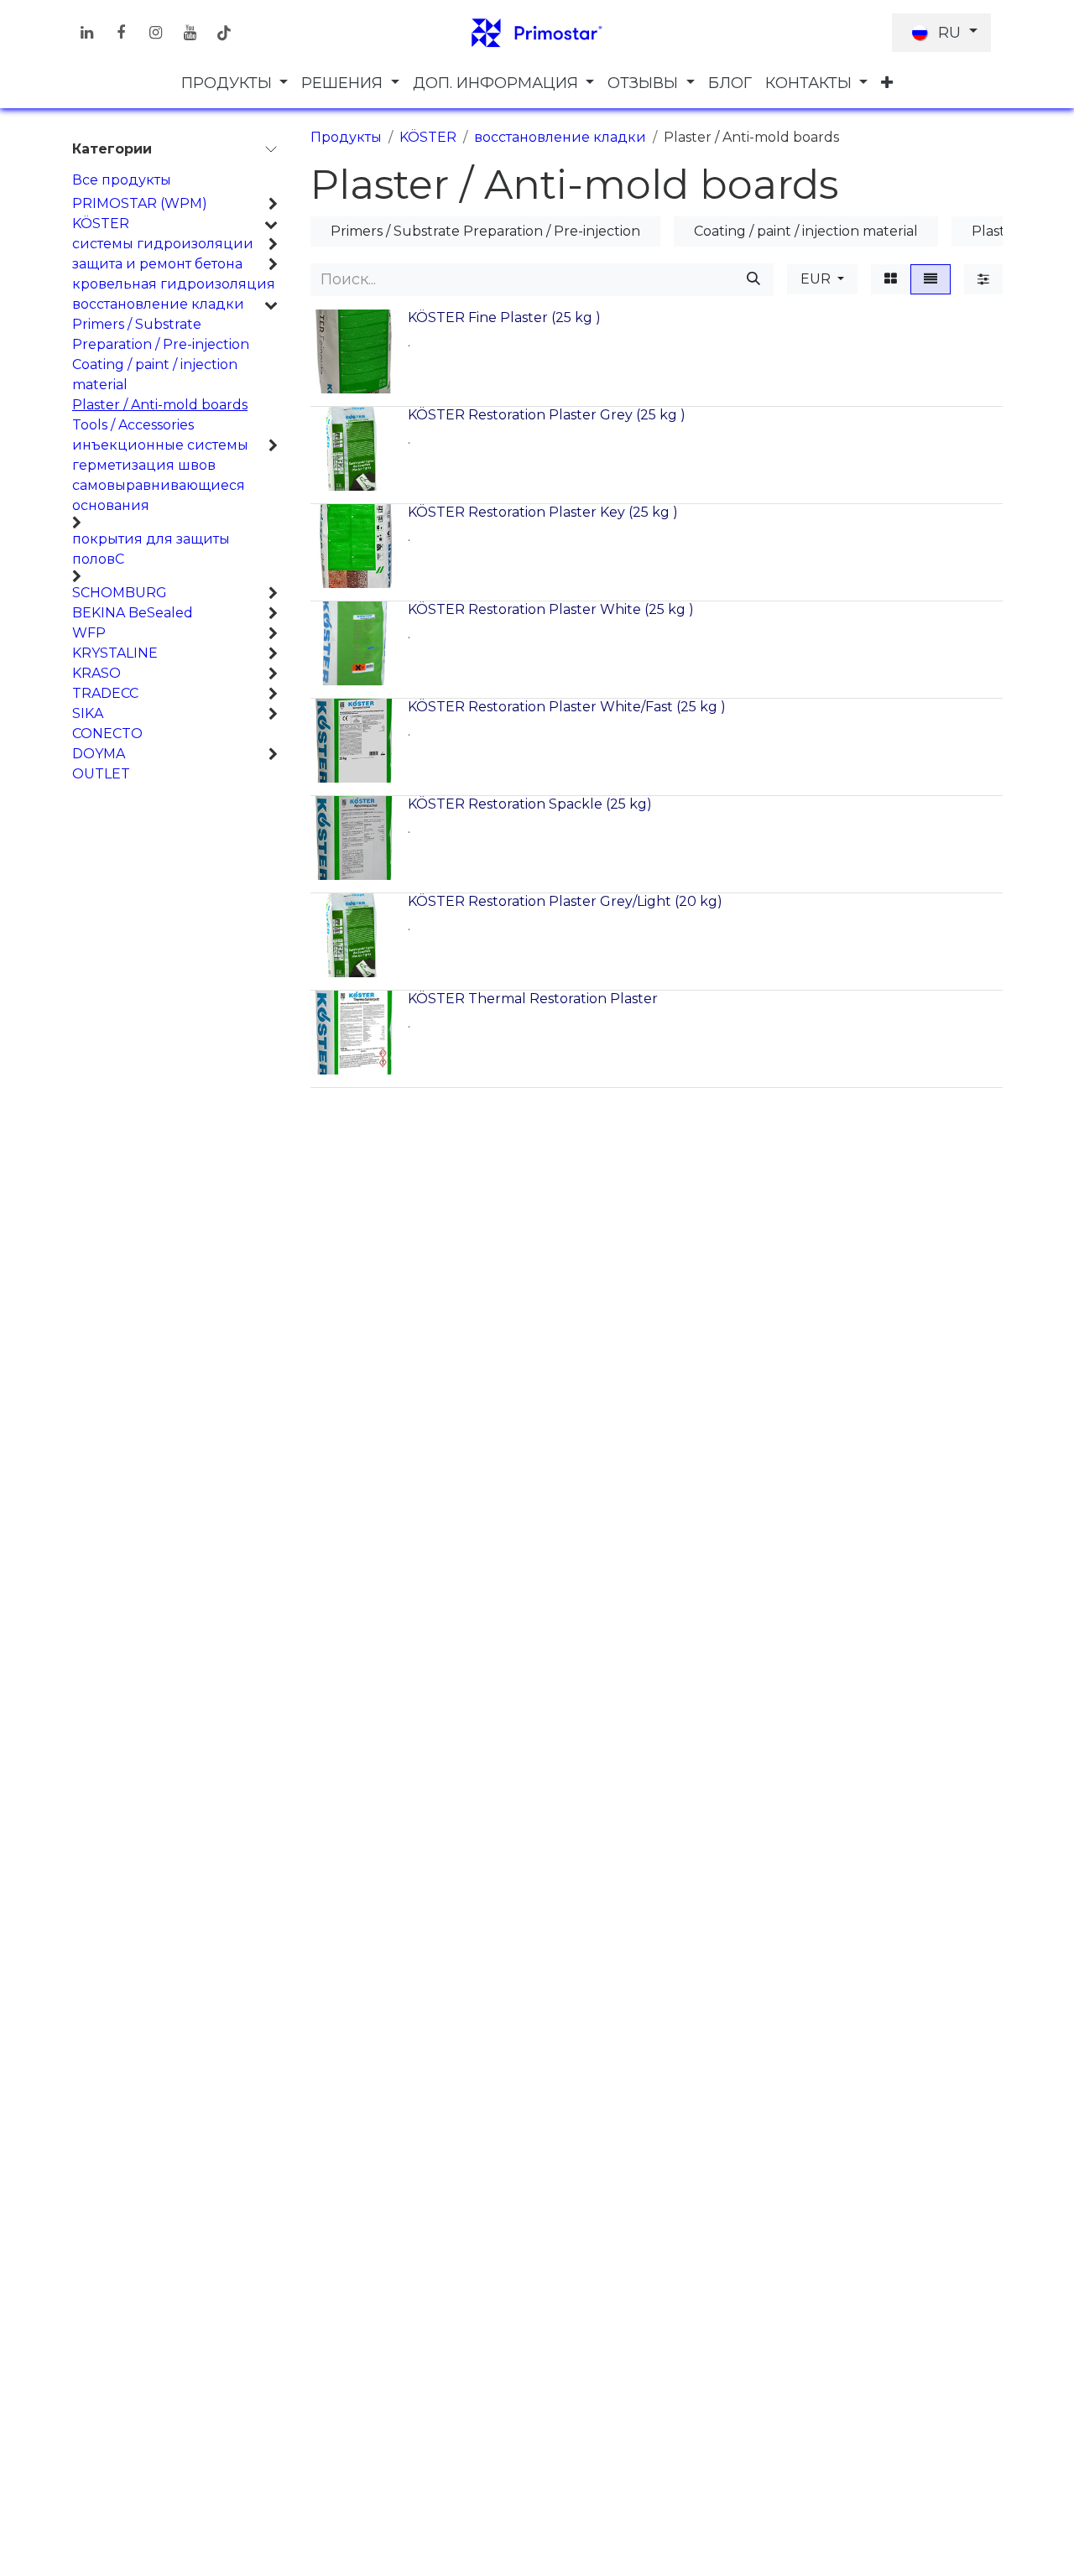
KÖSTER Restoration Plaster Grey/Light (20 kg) (565, 901)
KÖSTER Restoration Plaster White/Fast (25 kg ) (567, 707)
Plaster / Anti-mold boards (160, 405)
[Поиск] (753, 280)
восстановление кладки (158, 304)
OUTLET (101, 774)
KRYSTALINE (115, 653)
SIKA (88, 713)
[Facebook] (121, 33)
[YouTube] (190, 33)
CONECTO (107, 734)
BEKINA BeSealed (133, 613)
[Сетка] (891, 279)
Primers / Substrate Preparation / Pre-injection (161, 334)
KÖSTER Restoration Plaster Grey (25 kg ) (547, 415)
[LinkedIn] (86, 33)
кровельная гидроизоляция (174, 284)
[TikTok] (224, 33)
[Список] (931, 279)
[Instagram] (155, 33)
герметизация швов (144, 465)
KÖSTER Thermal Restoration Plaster (533, 999)
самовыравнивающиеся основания (159, 495)
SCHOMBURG (120, 593)
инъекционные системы (160, 445)
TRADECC (105, 693)
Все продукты (122, 180)
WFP (89, 633)
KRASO (96, 673)
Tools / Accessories (133, 425)
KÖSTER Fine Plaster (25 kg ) (504, 317)
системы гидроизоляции (163, 244)
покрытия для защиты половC (151, 549)
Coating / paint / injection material (155, 375)
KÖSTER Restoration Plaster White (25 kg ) (551, 609)
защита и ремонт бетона (157, 264)
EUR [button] (817, 279)
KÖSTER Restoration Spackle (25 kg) (530, 804)
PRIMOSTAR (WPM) (140, 203)
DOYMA (99, 754)
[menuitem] (235, 83)
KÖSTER (101, 224)
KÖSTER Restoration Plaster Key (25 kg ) (543, 512)
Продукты (346, 137)
